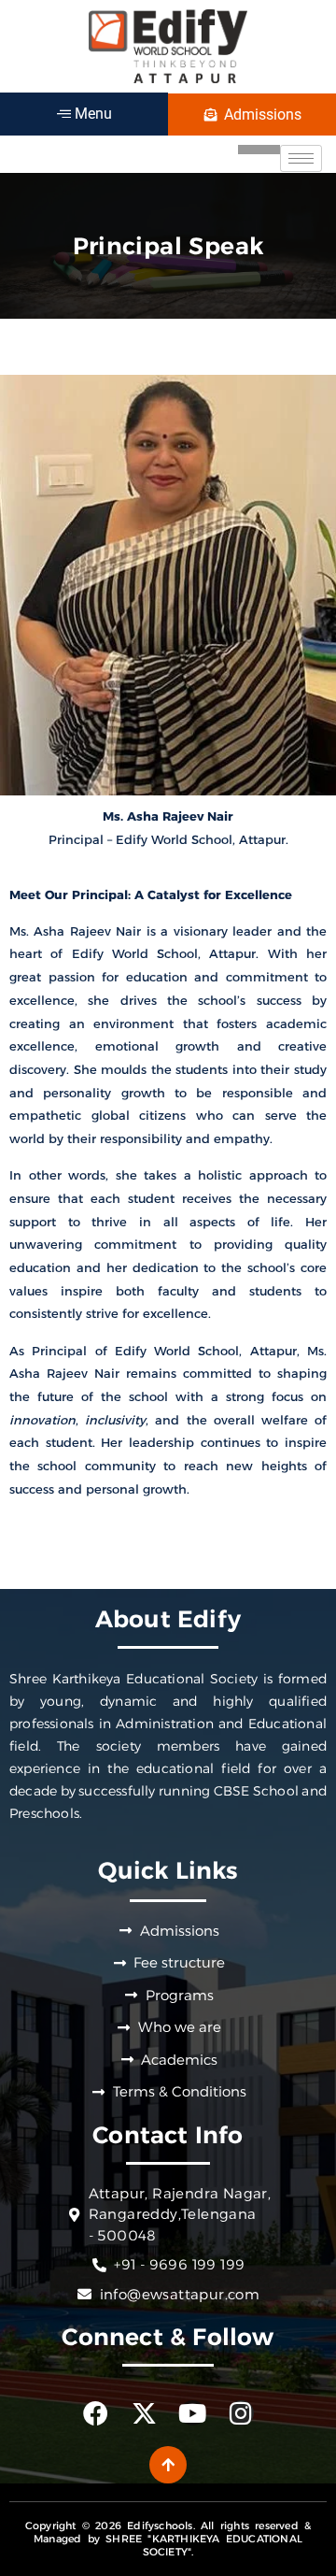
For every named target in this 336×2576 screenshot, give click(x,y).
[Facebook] (96, 2413)
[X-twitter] (144, 2413)
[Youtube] (193, 2413)
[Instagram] (241, 2413)
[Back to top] (168, 2465)
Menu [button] (91, 114)
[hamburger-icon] (301, 158)
